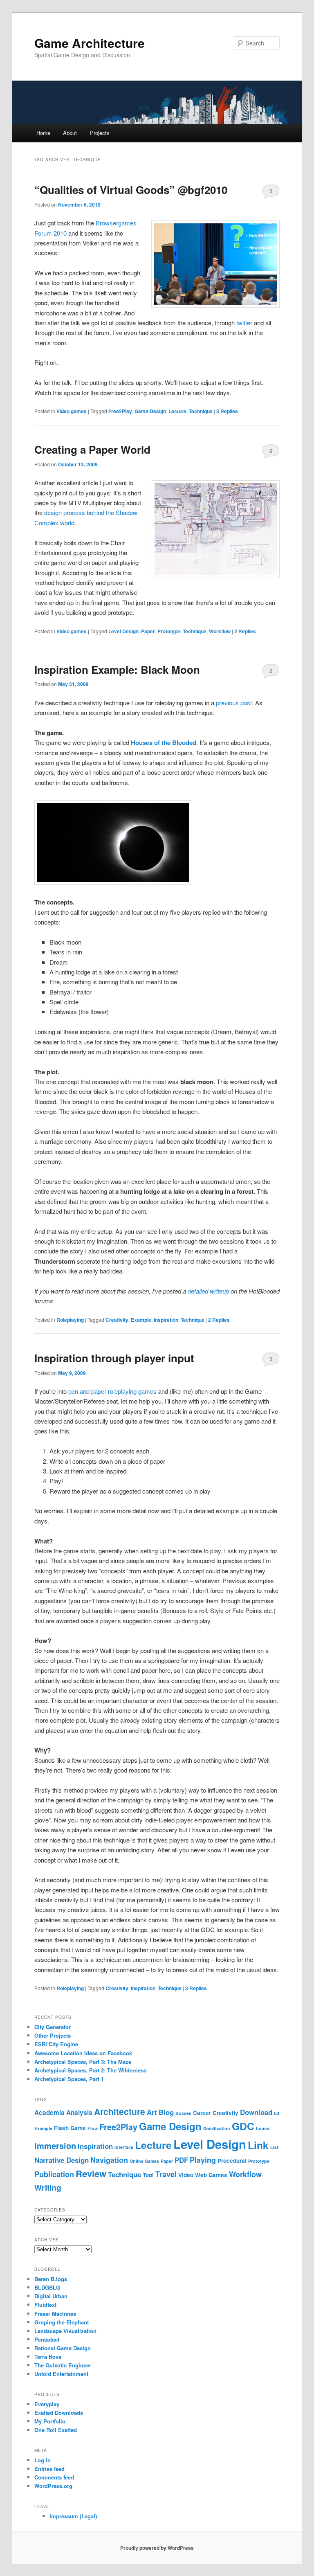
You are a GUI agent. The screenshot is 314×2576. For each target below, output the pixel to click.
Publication (54, 2174)
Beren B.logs (51, 2279)
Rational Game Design (63, 2348)
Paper (148, 631)
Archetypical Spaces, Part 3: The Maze (83, 2062)
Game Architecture (90, 43)
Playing (203, 2160)
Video (186, 2175)
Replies (227, 411)
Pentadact (47, 2339)
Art (152, 2112)
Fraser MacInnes (55, 2314)
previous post (234, 703)
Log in (43, 2460)
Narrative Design (62, 2160)
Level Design (123, 631)
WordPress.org (53, 2486)
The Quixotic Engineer (63, 2365)
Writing (48, 2187)
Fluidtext (45, 2305)
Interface (124, 2147)
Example (141, 1320)
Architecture (120, 2111)
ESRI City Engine (56, 2044)
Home (43, 133)
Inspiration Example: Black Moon (117, 669)
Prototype (169, 631)
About (70, 133)
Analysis (79, 2113)
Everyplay (47, 2404)
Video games (72, 411)
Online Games (144, 2161)
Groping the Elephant (62, 2322)
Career (202, 2113)
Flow (93, 2128)
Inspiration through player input (114, 1358)
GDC (243, 2126)
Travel (166, 2174)
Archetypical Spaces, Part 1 (69, 2079)
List (274, 2147)
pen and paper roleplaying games (112, 1391)
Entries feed (49, 2469)
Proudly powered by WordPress (157, 2548)
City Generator (53, 2027)
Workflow (220, 631)
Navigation (109, 2160)
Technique (201, 411)
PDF (181, 2160)
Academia (49, 2113)
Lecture (177, 411)
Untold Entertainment (61, 2374)
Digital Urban (51, 2296)
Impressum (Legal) (73, 2516)
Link (258, 2145)
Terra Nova (48, 2357)
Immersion (55, 2145)
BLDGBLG (47, 2287)
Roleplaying (70, 1320)
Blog (166, 2112)
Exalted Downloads (59, 2413)
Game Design (150, 411)
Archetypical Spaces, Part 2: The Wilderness (90, 2070)
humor (263, 2128)
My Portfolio (50, 2421)
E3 (277, 2113)
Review (91, 2173)
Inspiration (166, 1320)
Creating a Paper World (92, 449)
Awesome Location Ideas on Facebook (83, 2053)
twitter (244, 323)
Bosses (183, 2113)
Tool (148, 2175)
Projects (100, 133)
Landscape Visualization (65, 2331)
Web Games (211, 2175)
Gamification (217, 2128)
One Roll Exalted (56, 2430)
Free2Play (120, 411)
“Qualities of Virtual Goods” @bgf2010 (131, 190)
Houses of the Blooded (164, 742)
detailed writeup (208, 1291)
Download (256, 2112)
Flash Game (70, 2128)
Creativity (117, 1320)
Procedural (232, 2161)
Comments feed (54, 2477)
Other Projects (53, 2035)
